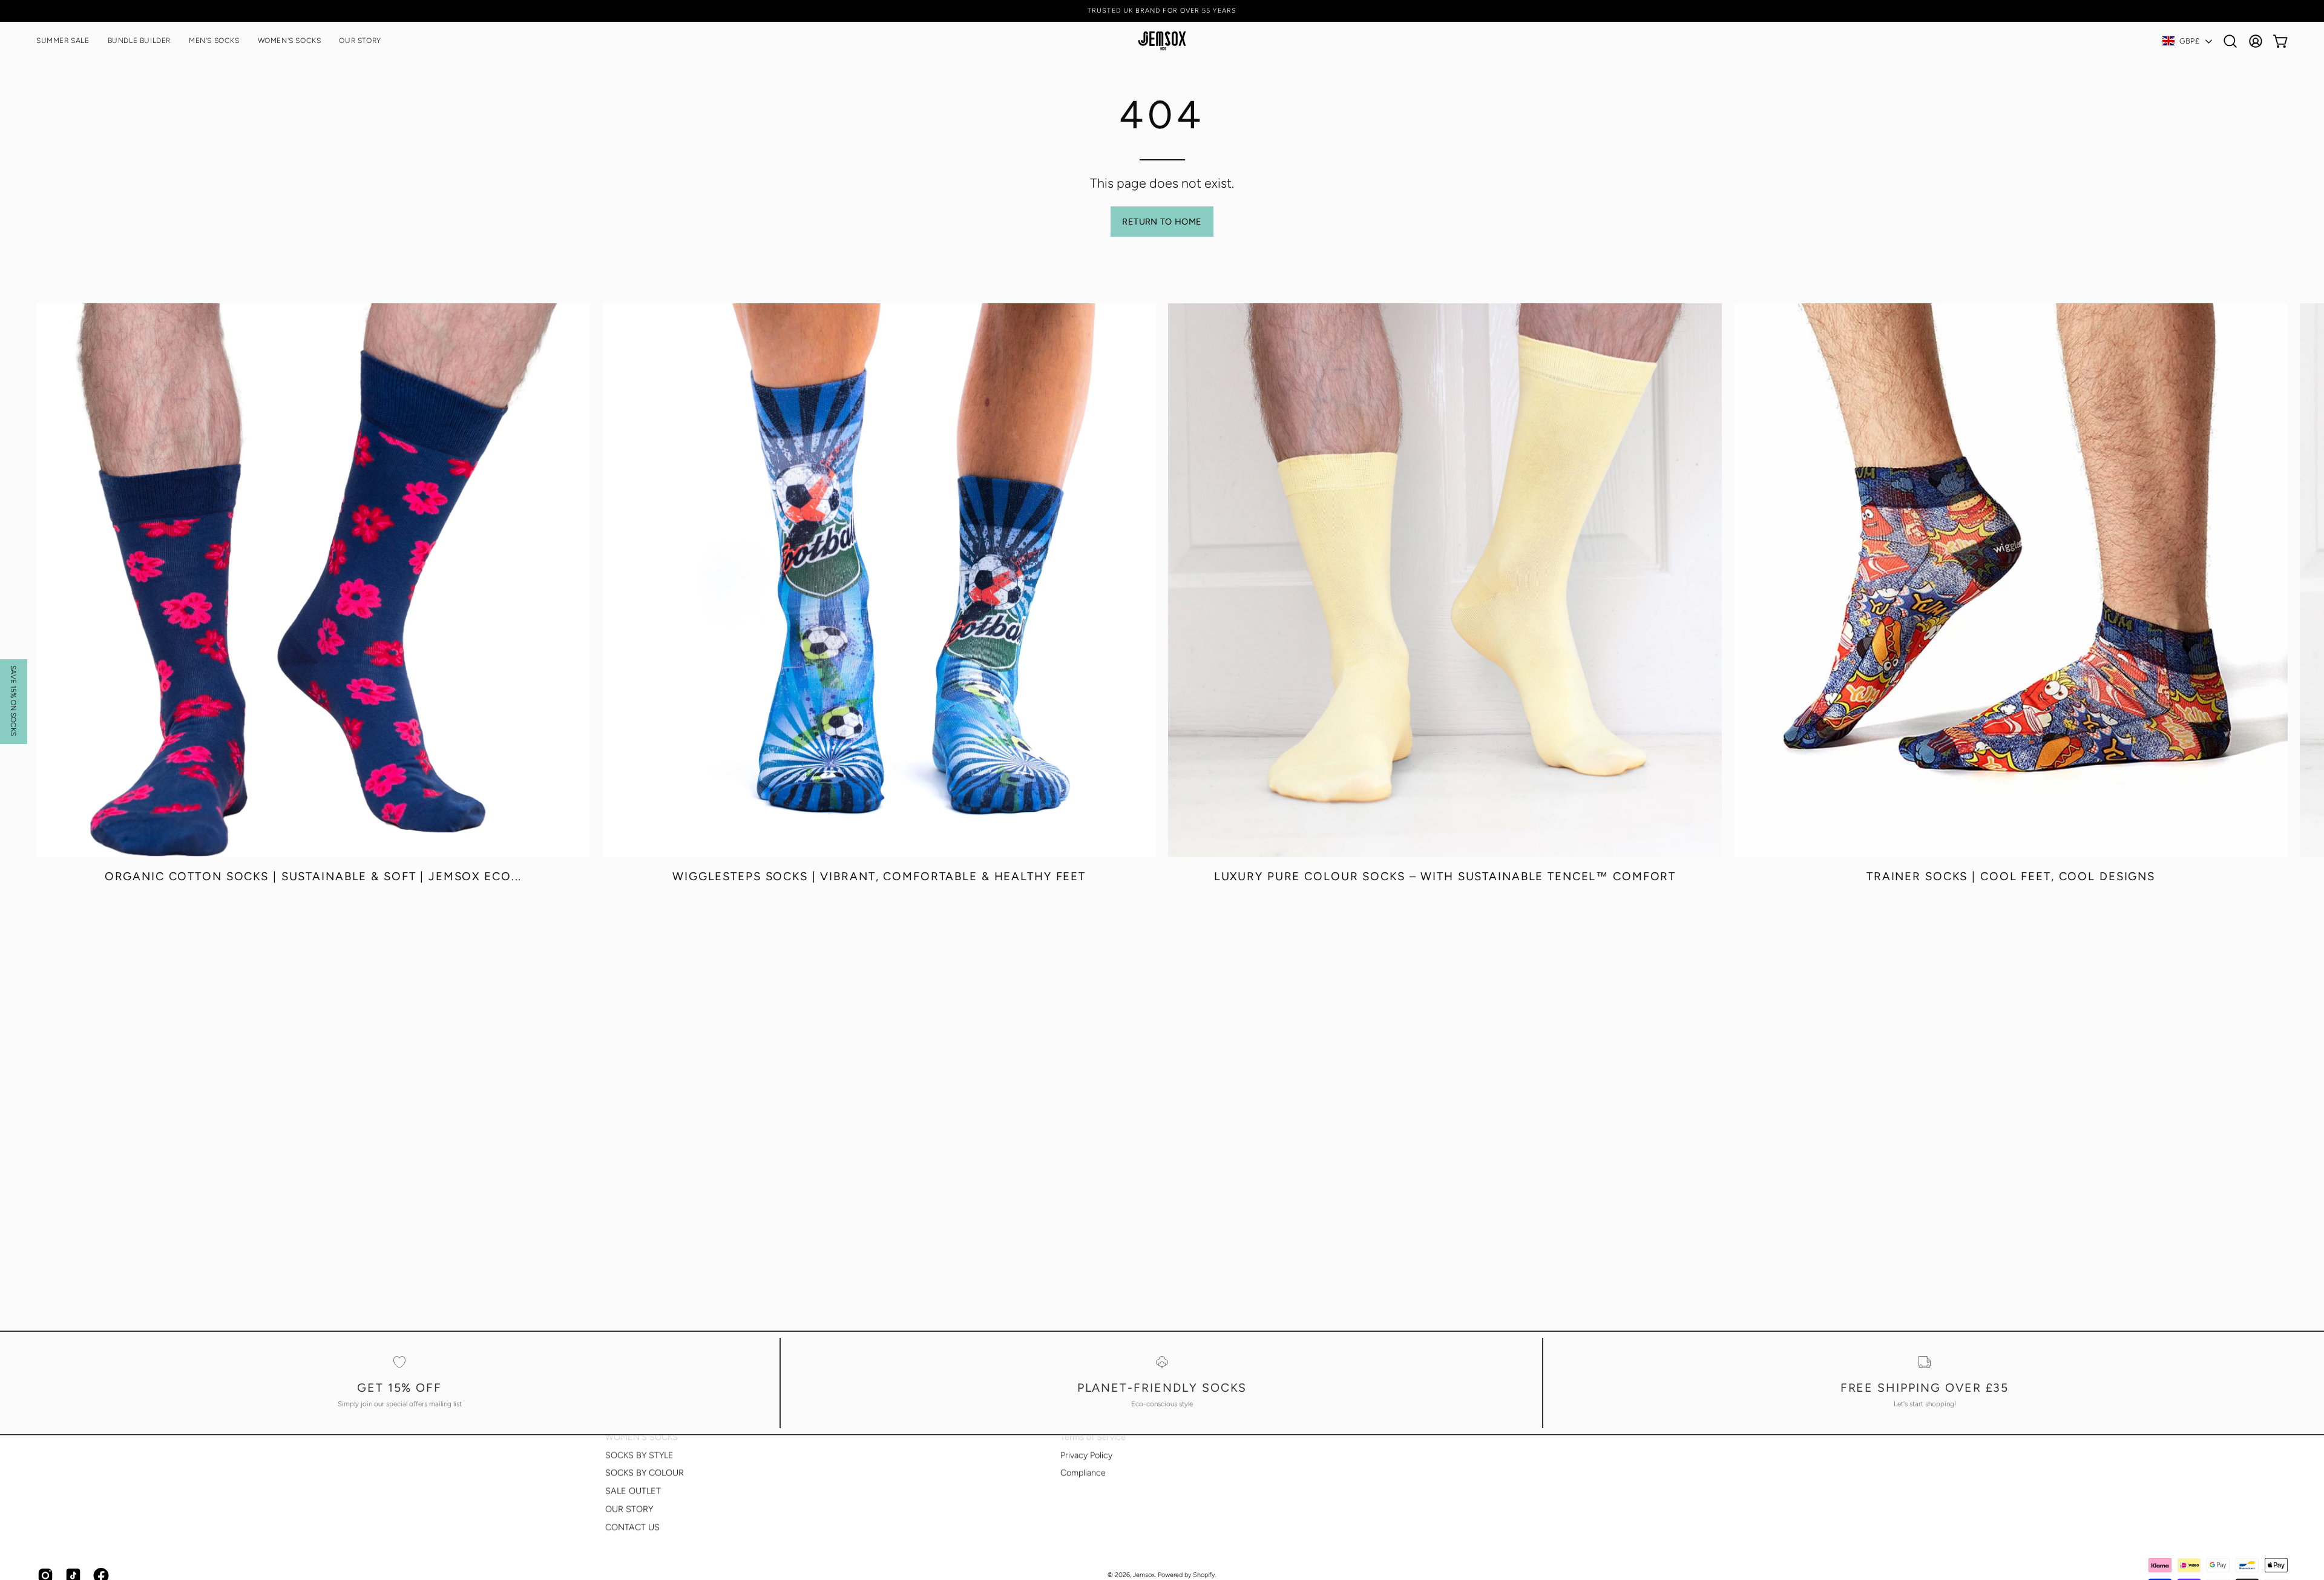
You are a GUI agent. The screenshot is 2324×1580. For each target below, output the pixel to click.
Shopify (1204, 1575)
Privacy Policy (1086, 1455)
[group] (1162, 11)
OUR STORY (629, 1509)
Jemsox (1144, 1575)
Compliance (1083, 1473)
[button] (290, 41)
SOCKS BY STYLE (639, 1455)
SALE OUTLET (633, 1491)
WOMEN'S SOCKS (642, 1437)
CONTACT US (632, 1527)
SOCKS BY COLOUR (645, 1473)
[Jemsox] (1162, 41)
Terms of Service (1093, 1437)
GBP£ (2189, 41)
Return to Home (1162, 222)
